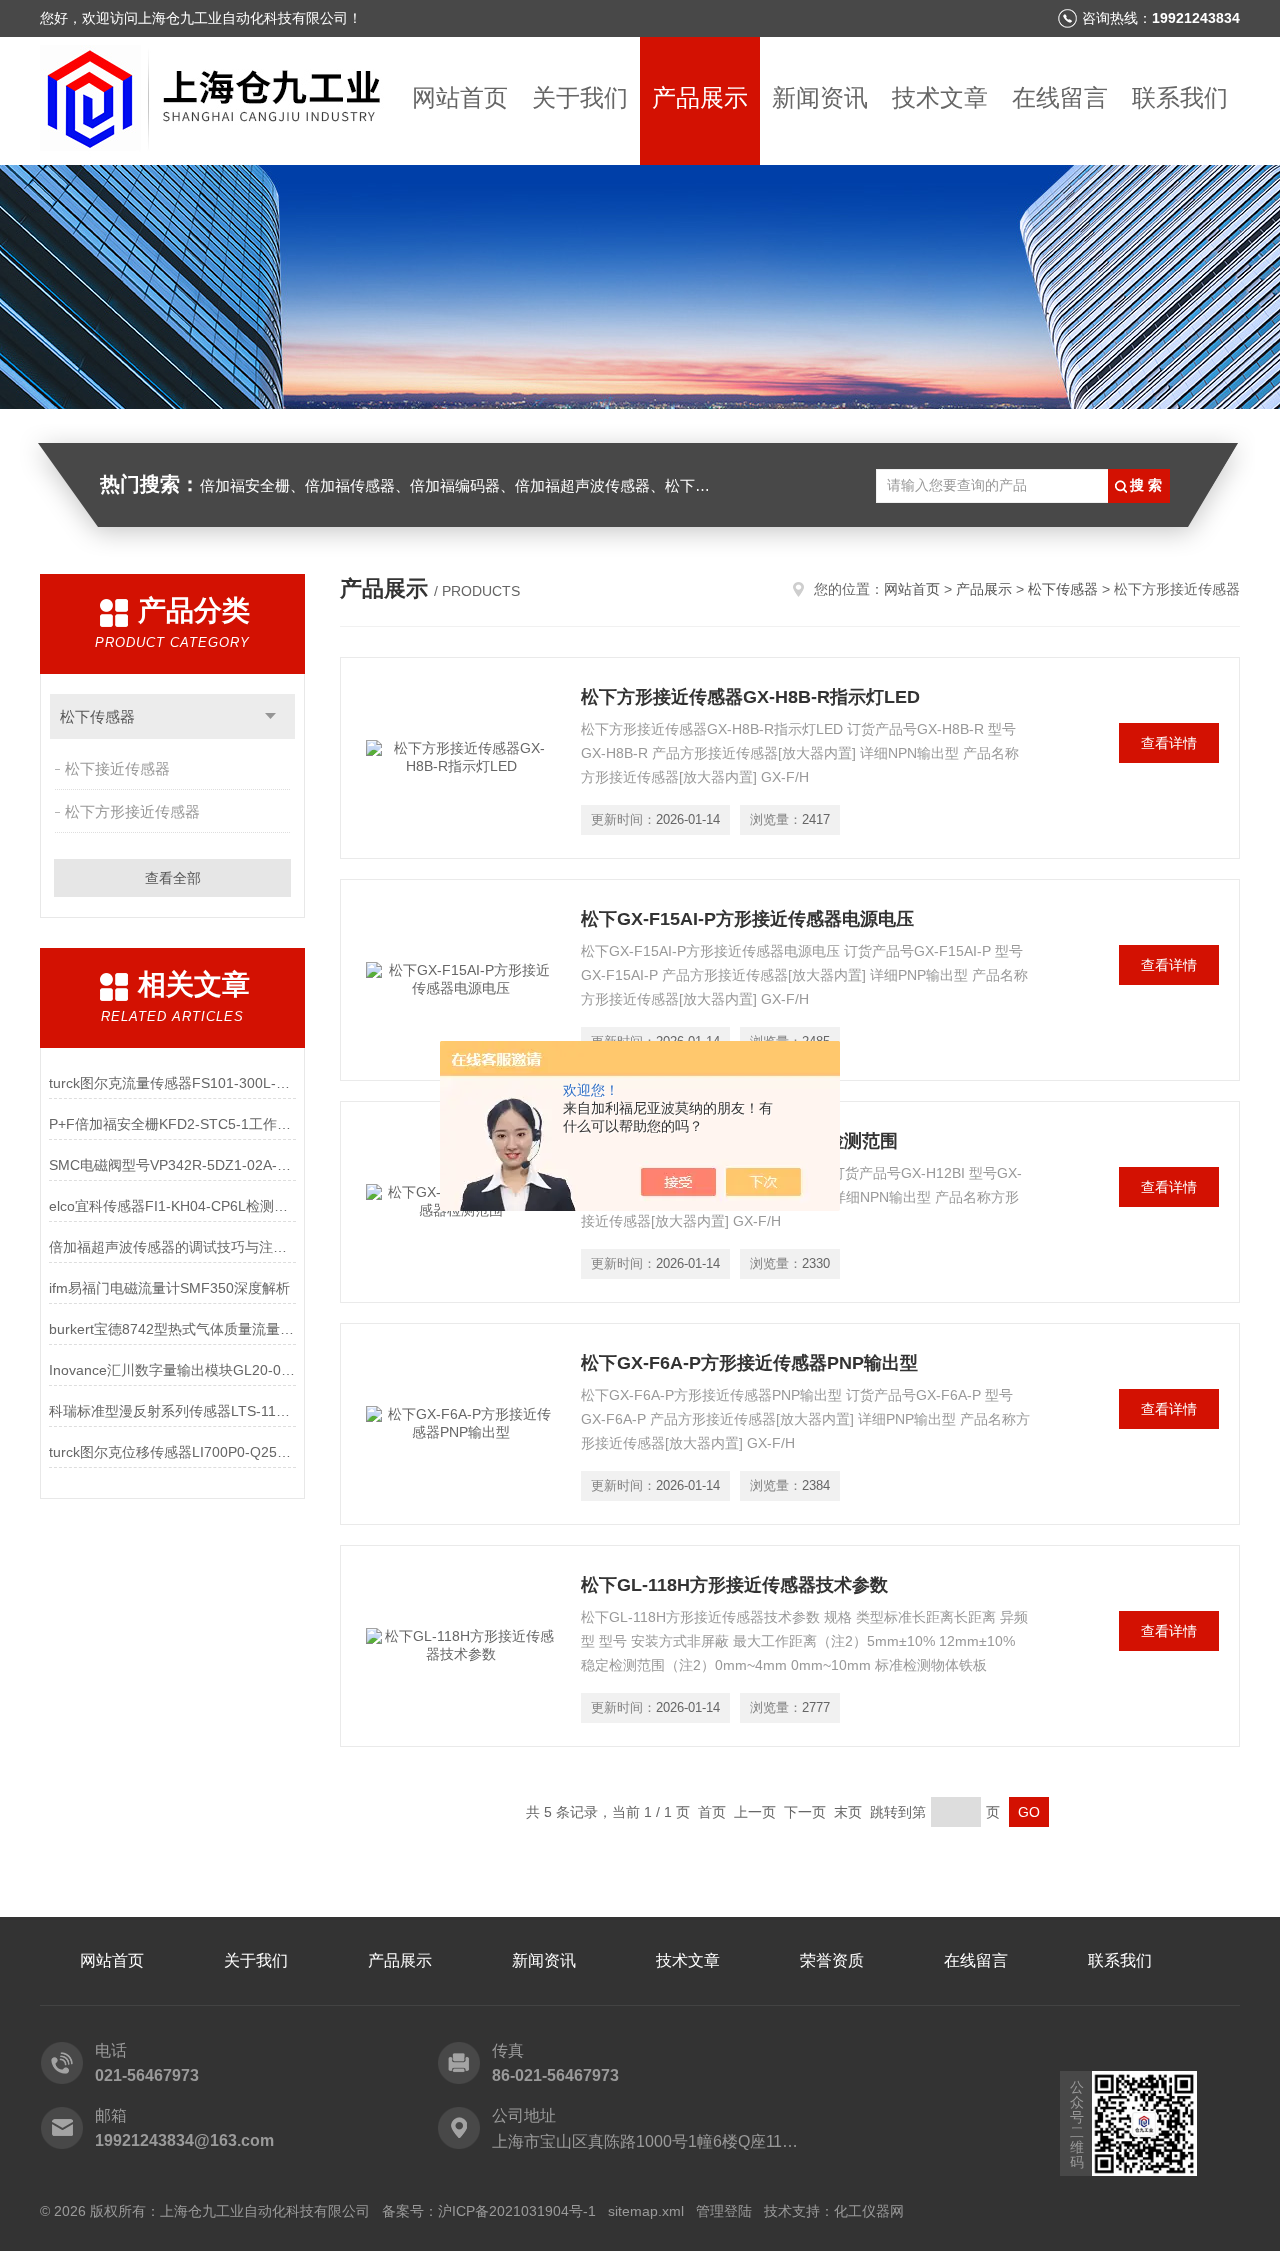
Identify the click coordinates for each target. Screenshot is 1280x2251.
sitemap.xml (646, 2211)
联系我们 (1180, 97)
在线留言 (1060, 97)
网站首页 (460, 97)
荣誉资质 (832, 1960)
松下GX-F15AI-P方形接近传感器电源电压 (747, 919)
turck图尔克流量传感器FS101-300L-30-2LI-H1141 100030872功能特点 (172, 1083)
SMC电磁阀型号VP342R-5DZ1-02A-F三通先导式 (172, 1165)
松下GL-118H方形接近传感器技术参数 (734, 1585)
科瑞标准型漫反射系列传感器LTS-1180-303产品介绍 (172, 1411)
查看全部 (173, 878)
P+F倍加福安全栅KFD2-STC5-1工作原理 (172, 1124)
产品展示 (700, 97)
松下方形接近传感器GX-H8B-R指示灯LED (750, 697)
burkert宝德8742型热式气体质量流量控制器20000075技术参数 (172, 1329)
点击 (270, 716)
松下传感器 (97, 716)
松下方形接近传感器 (132, 811)
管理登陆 (724, 2211)
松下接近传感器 (117, 768)
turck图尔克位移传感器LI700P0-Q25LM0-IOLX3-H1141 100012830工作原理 (172, 1452)
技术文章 (940, 97)
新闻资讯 (820, 97)
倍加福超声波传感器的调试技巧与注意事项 (172, 1247)
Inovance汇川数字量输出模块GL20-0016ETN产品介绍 (172, 1370)
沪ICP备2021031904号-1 (517, 2211)
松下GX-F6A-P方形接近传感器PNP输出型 (749, 1363)
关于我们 (580, 97)
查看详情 (1169, 743)
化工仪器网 (869, 2211)
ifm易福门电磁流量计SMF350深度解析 (169, 1288)
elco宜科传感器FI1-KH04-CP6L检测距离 (172, 1206)
